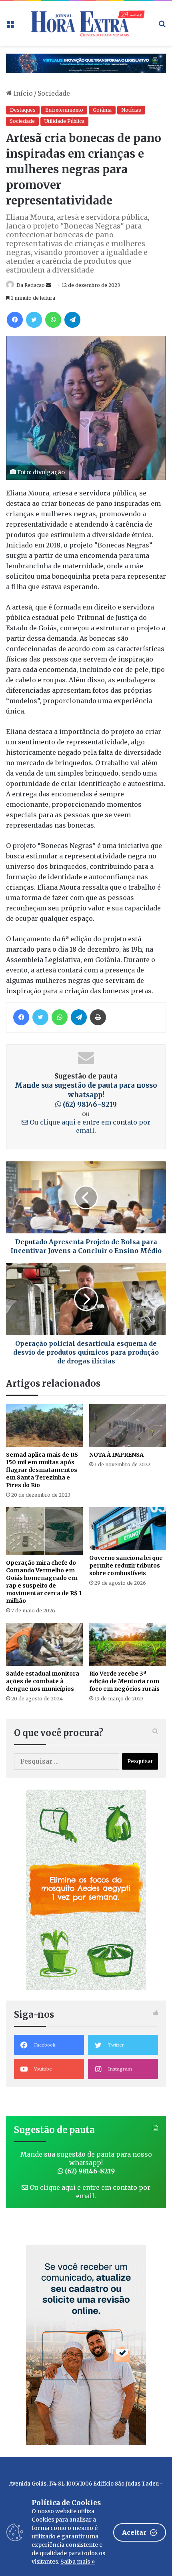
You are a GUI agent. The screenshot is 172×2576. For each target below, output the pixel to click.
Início (22, 93)
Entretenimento (64, 110)
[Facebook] (15, 320)
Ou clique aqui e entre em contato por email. (89, 1126)
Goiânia (102, 110)
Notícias (131, 110)
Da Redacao (31, 285)
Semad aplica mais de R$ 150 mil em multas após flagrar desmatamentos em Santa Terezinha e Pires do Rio (42, 1470)
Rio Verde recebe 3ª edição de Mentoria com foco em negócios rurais (124, 1681)
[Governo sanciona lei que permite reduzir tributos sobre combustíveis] (128, 1529)
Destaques (23, 110)
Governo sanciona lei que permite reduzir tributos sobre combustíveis (126, 1566)
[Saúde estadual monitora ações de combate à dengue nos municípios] (44, 1644)
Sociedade (54, 93)
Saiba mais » (78, 2562)
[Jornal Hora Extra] (86, 23)
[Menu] (10, 26)
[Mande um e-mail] (48, 285)
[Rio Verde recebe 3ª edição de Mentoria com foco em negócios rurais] (128, 1644)
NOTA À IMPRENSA (116, 1455)
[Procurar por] (162, 26)
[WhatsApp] (53, 320)
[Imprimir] (98, 1017)
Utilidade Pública (64, 121)
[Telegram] (72, 320)
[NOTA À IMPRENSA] (128, 1425)
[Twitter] (34, 320)
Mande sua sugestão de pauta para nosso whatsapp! (86, 1095)
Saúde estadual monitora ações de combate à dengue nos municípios (43, 1681)
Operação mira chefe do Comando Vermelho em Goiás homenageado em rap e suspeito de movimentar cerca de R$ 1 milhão (44, 1582)
